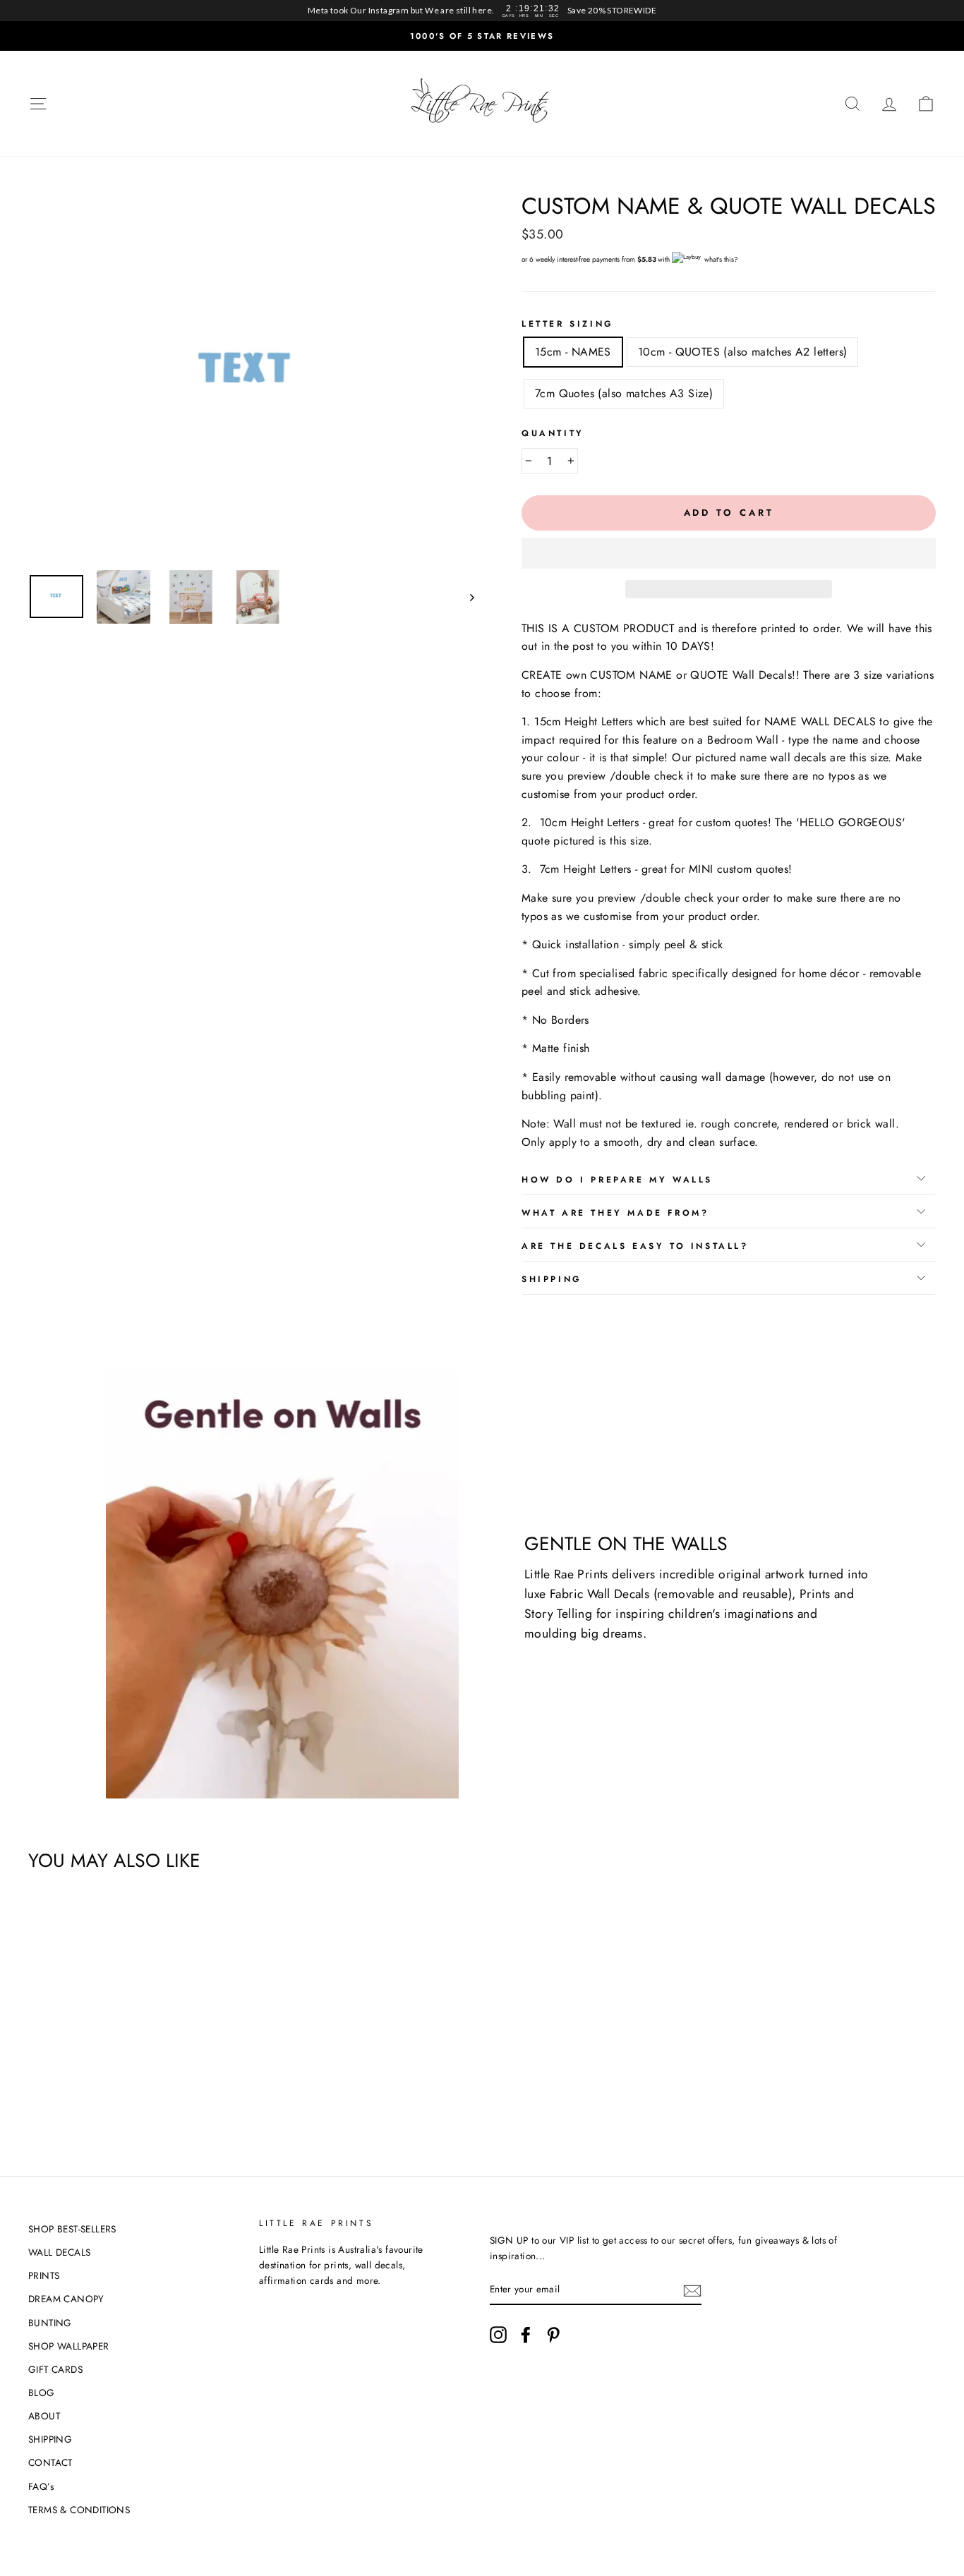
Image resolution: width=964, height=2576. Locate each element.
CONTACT (50, 2462)
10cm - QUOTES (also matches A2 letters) (743, 352)
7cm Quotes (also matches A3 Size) (624, 393)
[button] (729, 553)
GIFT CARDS (55, 2369)
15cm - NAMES (573, 352)
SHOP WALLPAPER (69, 2346)
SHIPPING (50, 2439)
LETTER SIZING (568, 324)
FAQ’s (41, 2486)
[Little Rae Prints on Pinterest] (553, 2335)
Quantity (553, 433)
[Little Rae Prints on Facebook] (526, 2335)
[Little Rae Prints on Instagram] (498, 2335)
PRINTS (44, 2275)
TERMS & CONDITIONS (79, 2510)
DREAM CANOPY (66, 2299)
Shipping (552, 1279)
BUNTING (50, 2323)
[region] (482, 11)
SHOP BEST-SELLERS (72, 2229)
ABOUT (44, 2416)
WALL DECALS (59, 2252)
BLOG (42, 2393)
